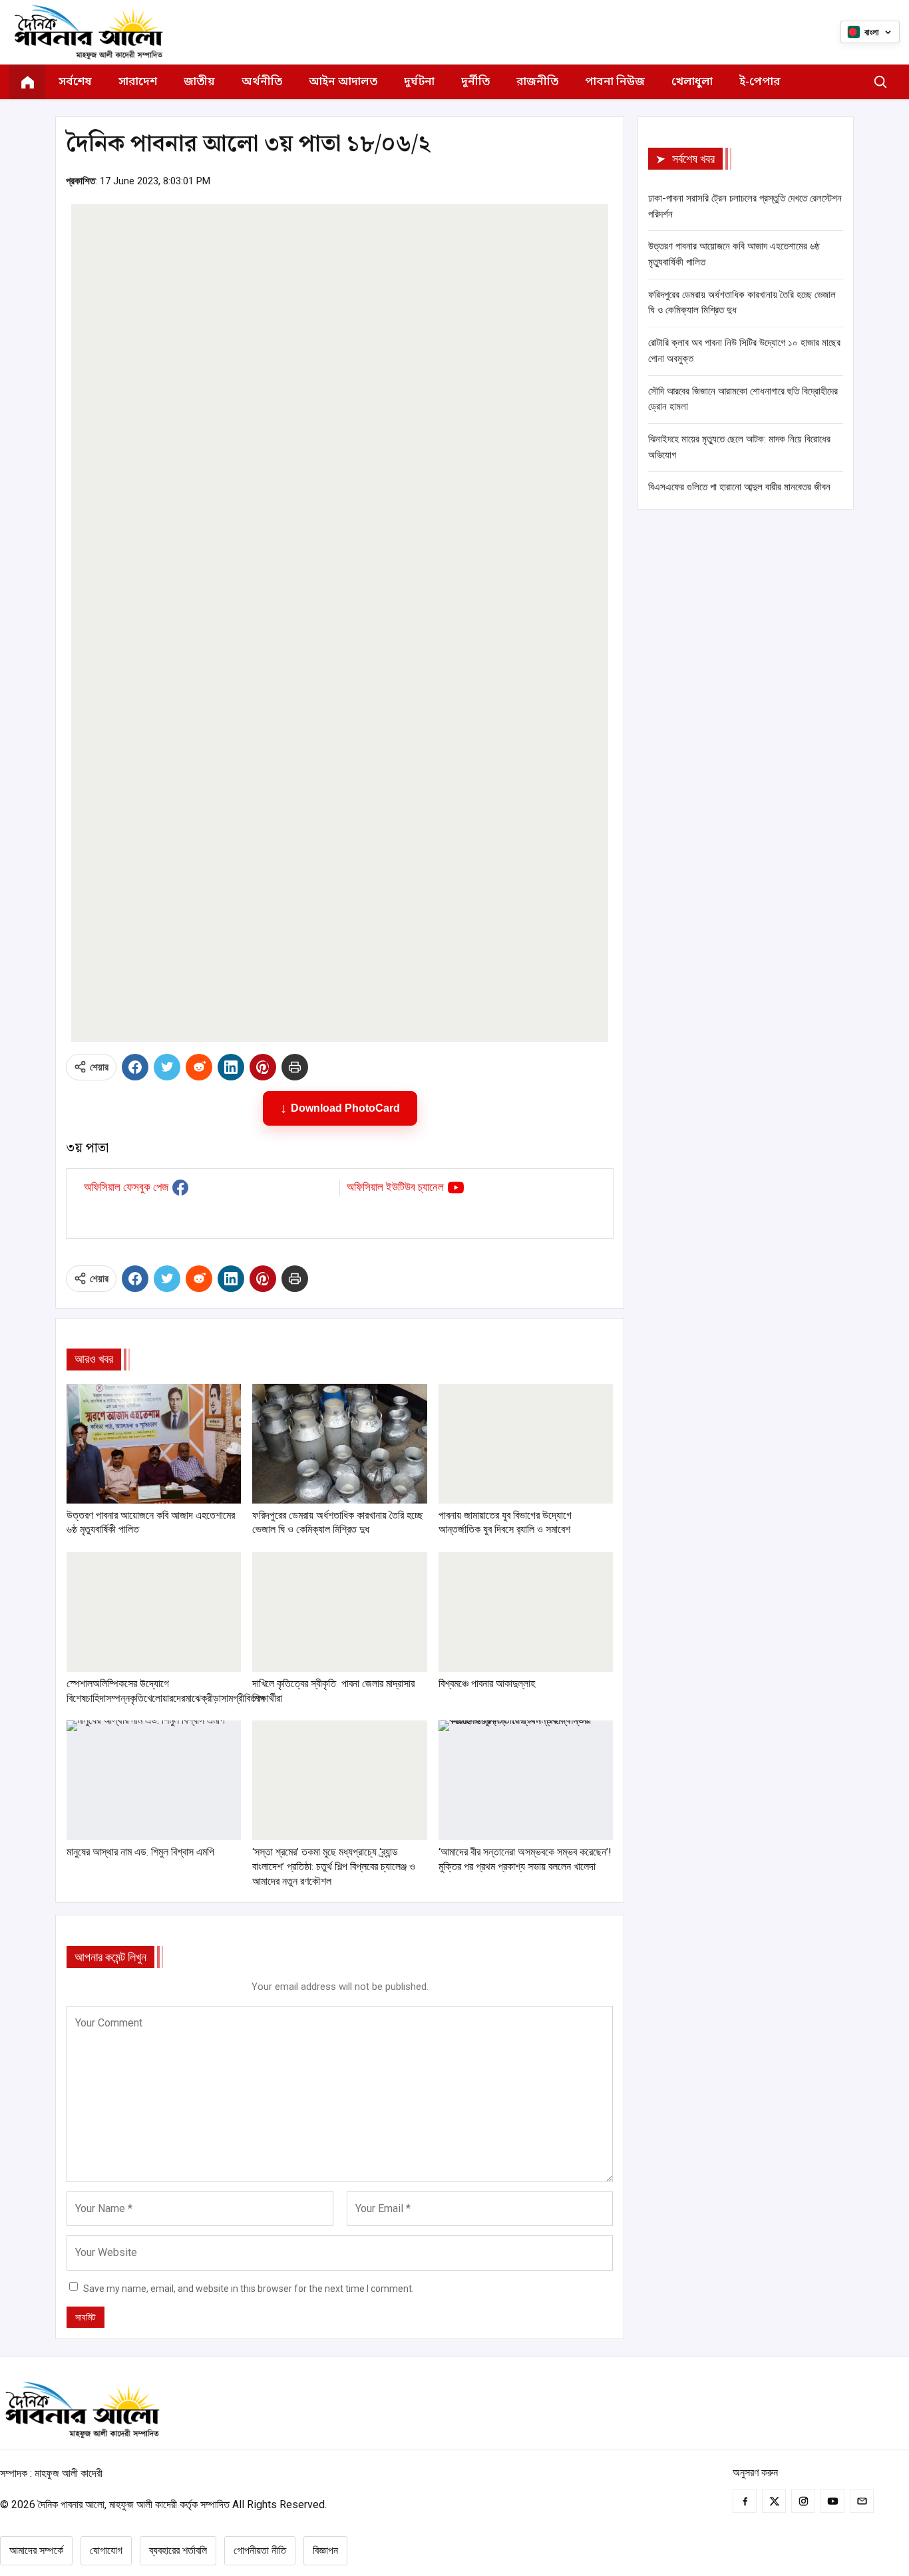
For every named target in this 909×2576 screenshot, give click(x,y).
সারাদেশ (138, 82)
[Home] (27, 82)
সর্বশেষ (75, 82)
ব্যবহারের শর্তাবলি (178, 2550)
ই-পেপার (760, 82)
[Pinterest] (263, 1067)
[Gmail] (862, 2501)
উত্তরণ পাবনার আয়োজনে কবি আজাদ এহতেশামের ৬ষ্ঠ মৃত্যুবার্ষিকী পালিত (734, 254)
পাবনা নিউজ (615, 82)
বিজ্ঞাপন (325, 2550)
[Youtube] (832, 2501)
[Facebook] (135, 1067)
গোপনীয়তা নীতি (260, 2550)
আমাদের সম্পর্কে (36, 2550)
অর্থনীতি (262, 82)
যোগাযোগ (106, 2550)
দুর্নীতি (475, 82)
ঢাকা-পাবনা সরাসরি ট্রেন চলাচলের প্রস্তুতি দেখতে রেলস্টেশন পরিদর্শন (745, 206)
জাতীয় (199, 82)
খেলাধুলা (692, 82)
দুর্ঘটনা (419, 82)
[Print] (295, 1067)
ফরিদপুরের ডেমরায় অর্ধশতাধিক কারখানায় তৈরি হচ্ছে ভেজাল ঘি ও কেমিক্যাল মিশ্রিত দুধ (742, 303)
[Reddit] (199, 1067)
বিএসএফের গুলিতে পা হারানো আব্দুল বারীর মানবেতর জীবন (739, 487)
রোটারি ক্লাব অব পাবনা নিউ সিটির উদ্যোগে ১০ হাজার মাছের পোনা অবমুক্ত (744, 351)
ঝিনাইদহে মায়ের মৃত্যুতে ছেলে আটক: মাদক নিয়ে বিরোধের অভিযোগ (739, 447)
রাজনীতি (537, 82)
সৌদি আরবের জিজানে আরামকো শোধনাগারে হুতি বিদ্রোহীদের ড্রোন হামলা (743, 399)
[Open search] (880, 82)
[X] (167, 1067)
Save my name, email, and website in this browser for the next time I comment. (249, 2289)
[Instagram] (803, 2501)
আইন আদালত (343, 82)
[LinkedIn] (231, 1067)
